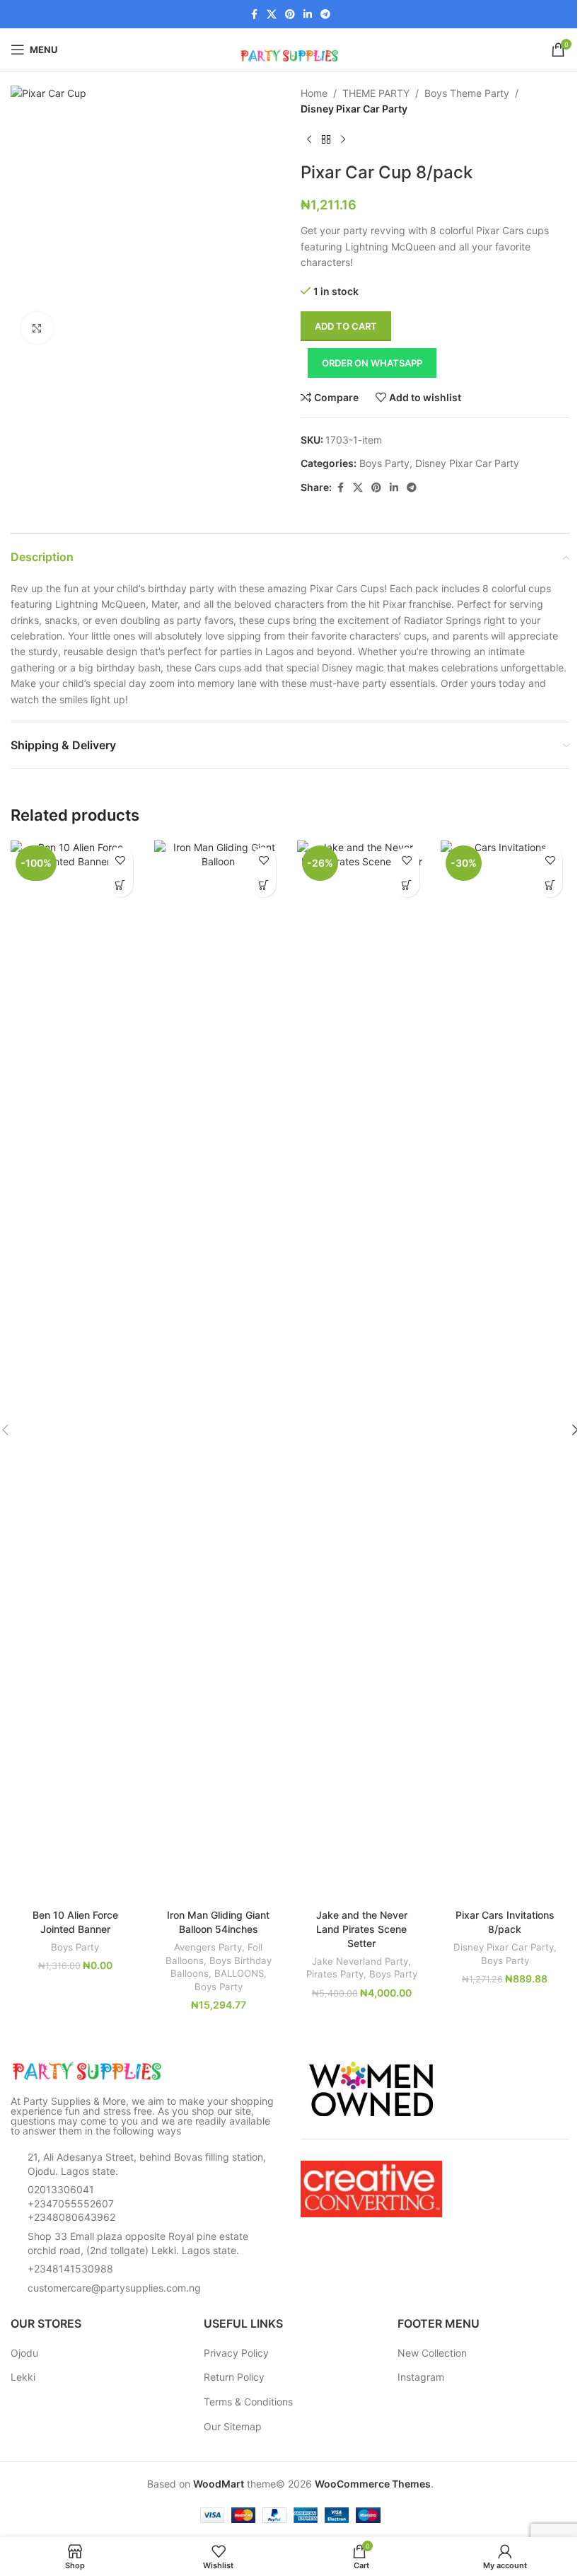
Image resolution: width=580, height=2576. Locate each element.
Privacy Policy (236, 2353)
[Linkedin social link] (308, 15)
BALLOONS (239, 1973)
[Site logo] (290, 48)
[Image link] (88, 2070)
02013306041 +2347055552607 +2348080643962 (71, 2203)
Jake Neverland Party (360, 1961)
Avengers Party (208, 1947)
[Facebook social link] (254, 15)
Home (314, 93)
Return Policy (234, 2377)
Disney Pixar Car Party (354, 109)
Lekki (23, 2377)
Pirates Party (335, 1974)
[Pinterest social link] (290, 15)
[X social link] (272, 15)
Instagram (421, 2377)
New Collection (432, 2353)
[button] (121, 885)
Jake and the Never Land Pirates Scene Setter (362, 1929)
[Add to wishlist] (121, 860)
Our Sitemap (233, 2426)
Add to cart (346, 326)
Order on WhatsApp (372, 363)
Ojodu (24, 2353)
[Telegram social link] (325, 15)
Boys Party (384, 463)
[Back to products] (326, 140)
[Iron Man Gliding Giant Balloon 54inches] (219, 1371)
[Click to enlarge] (37, 328)
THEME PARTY (376, 93)
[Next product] (343, 140)
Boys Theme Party (467, 93)
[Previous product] (309, 140)
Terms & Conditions (248, 2402)
